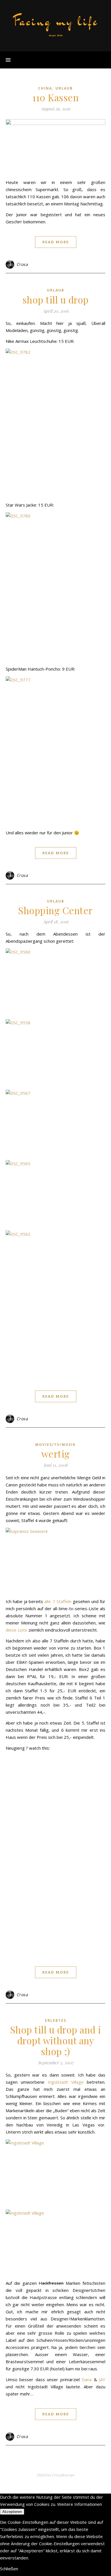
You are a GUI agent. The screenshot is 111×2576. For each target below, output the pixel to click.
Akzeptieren (12, 2512)
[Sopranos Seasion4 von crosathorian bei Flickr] (55, 1561)
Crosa (22, 264)
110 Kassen (55, 97)
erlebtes (56, 2020)
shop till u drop (56, 300)
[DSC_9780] (55, 587)
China (45, 88)
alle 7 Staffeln (58, 1601)
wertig (56, 1454)
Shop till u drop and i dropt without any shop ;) (56, 2040)
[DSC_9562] (55, 1305)
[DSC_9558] (55, 1053)
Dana (87, 2379)
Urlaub (64, 88)
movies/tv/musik (55, 1445)
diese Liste (17, 1630)
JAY (102, 2379)
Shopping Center (55, 910)
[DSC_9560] (55, 982)
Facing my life (55, 21)
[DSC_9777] (55, 751)
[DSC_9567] (55, 1123)
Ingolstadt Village (66, 2082)
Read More (56, 242)
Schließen (9, 2569)
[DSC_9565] (55, 1193)
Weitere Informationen (80, 2504)
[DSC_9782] (55, 423)
